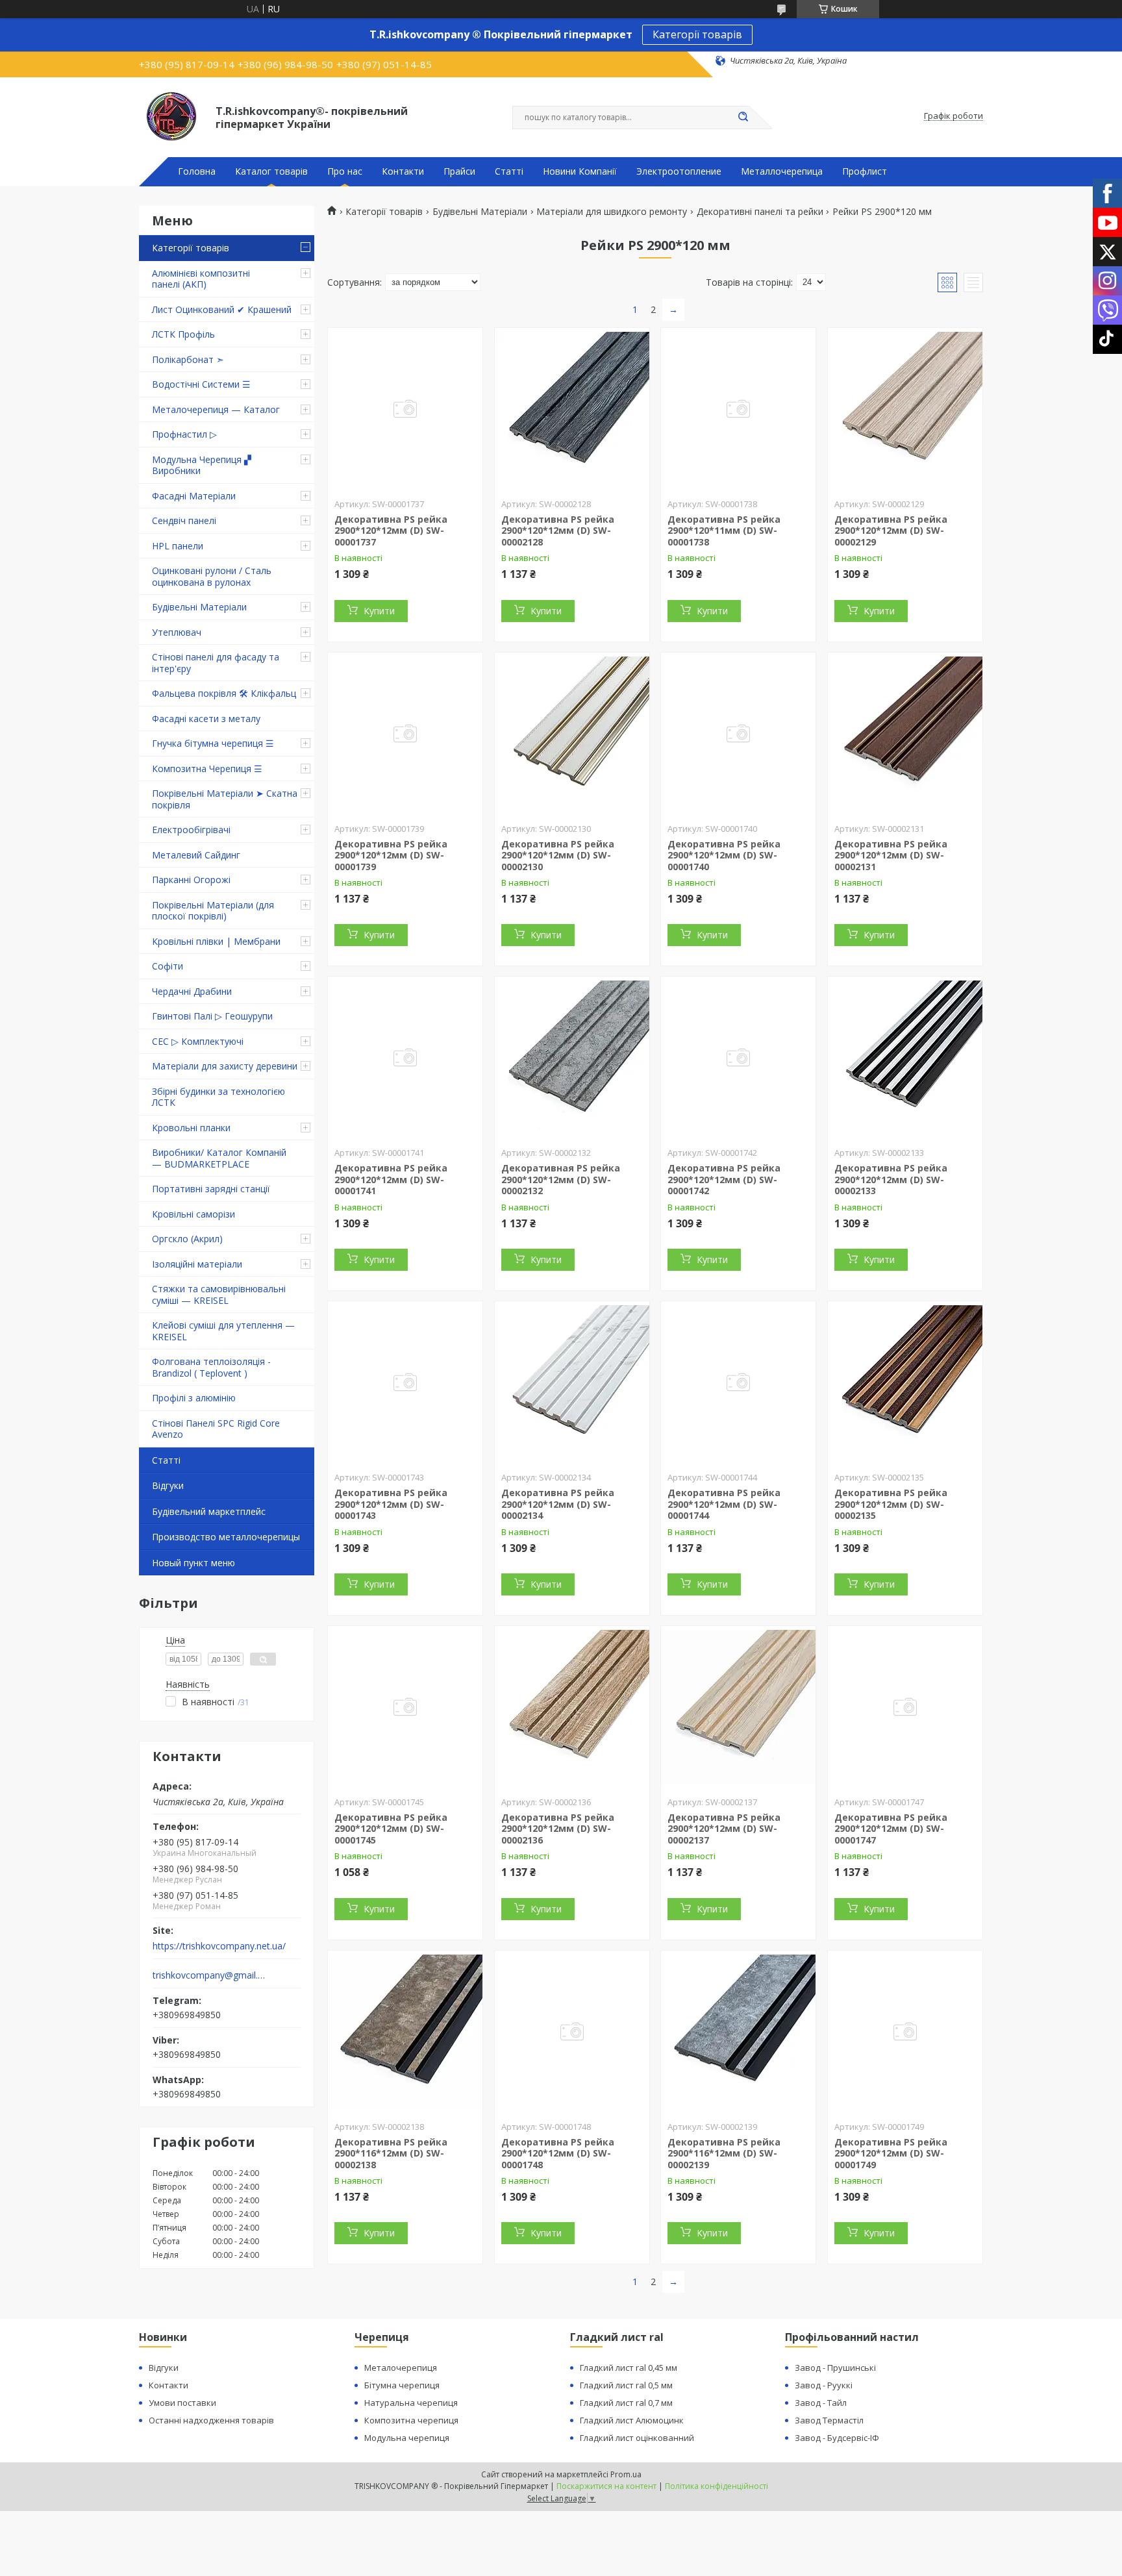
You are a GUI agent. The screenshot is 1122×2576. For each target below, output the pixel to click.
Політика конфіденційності (717, 2486)
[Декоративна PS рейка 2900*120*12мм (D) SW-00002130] (572, 734)
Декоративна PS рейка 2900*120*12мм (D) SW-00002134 (558, 1504)
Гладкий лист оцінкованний (637, 2438)
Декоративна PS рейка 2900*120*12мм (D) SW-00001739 (391, 855)
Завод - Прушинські (835, 2368)
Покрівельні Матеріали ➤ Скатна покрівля (225, 799)
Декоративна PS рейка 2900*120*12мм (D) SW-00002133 (891, 1179)
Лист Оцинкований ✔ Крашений (222, 309)
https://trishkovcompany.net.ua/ (219, 1946)
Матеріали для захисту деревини (225, 1066)
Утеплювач (177, 632)
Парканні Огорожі (191, 880)
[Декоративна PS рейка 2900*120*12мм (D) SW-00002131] (905, 734)
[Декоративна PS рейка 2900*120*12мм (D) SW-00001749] (905, 2032)
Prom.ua (626, 2474)
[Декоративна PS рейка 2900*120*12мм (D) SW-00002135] (905, 1382)
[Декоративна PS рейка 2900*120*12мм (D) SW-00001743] (405, 1382)
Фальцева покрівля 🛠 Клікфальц (224, 693)
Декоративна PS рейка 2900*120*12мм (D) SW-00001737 (391, 531)
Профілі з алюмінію (194, 1398)
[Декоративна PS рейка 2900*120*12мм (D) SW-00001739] (405, 734)
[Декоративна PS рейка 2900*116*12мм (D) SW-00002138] (405, 2032)
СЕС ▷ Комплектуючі (198, 1041)
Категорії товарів (697, 34)
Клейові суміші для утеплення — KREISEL (223, 1331)
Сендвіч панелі (184, 520)
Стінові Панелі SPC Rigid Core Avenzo (216, 1429)
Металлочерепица (782, 171)
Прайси (459, 171)
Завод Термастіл (829, 2420)
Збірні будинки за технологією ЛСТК (218, 1097)
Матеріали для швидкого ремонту (612, 212)
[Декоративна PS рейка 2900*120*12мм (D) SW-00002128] (572, 409)
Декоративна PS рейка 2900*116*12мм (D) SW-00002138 (391, 2153)
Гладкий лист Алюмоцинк (632, 2420)
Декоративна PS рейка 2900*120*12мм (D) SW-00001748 (558, 2153)
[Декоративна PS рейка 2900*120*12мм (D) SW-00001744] (738, 1382)
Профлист (865, 171)
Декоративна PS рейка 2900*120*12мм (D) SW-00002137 (724, 1829)
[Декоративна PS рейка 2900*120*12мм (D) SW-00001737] (405, 409)
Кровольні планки (191, 1128)
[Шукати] (743, 118)
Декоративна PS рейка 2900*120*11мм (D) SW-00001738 (724, 531)
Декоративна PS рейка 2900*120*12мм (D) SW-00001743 (391, 1504)
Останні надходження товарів (211, 2420)
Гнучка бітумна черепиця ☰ (213, 743)
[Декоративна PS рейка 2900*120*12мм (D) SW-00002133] (905, 1058)
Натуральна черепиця (411, 2403)
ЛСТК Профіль (183, 334)
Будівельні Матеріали (199, 607)
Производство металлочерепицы (226, 1537)
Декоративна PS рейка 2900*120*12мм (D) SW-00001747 (891, 1829)
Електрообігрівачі (191, 830)
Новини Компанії (580, 171)
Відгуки (168, 1485)
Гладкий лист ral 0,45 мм (629, 2368)
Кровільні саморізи (193, 1214)
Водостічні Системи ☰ (201, 384)
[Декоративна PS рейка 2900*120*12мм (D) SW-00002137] (738, 1707)
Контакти (403, 171)
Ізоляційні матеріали (197, 1264)
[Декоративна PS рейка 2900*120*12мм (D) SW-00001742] (738, 1058)
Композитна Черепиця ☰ (207, 769)
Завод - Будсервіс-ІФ (837, 2438)
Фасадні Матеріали (194, 496)
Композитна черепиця (411, 2420)
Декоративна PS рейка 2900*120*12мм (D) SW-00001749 (891, 2153)
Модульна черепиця (407, 2438)
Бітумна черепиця (402, 2385)
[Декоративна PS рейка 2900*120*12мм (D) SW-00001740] (738, 734)
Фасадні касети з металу (206, 719)
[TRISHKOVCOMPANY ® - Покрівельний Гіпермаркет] (171, 116)
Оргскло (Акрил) (187, 1239)
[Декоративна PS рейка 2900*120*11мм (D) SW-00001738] (738, 409)
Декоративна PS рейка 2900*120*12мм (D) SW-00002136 (558, 1829)
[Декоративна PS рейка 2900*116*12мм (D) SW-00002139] (738, 2032)
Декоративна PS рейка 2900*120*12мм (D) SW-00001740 (724, 855)
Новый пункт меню (193, 1563)
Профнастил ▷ (184, 434)
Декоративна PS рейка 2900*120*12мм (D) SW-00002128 (558, 531)
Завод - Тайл (821, 2403)
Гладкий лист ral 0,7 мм (626, 2403)
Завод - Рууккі (824, 2385)
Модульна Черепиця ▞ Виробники (202, 465)
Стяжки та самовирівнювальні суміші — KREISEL (219, 1294)
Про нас (345, 171)
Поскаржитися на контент (606, 2486)
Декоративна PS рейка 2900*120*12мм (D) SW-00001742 (724, 1179)
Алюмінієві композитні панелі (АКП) (201, 279)
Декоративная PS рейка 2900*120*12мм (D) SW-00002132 (561, 1179)
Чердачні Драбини (192, 991)
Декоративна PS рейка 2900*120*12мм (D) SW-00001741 (391, 1179)
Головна (197, 171)
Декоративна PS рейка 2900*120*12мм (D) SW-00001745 (391, 1829)
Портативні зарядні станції (211, 1189)
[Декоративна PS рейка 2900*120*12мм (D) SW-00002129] (905, 409)
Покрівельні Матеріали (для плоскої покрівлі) (213, 911)
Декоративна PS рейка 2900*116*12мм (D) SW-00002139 (724, 2153)
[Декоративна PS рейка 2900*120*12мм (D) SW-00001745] (405, 1707)
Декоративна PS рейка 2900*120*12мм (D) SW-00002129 (891, 531)
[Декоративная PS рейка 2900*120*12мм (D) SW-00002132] (572, 1058)
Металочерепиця (401, 2368)
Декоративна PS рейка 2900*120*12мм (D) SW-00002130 (558, 855)
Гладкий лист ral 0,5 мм (626, 2385)
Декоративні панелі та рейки (760, 212)
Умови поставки (182, 2403)
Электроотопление (679, 171)
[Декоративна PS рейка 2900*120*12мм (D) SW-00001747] (905, 1707)
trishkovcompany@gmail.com (209, 1975)
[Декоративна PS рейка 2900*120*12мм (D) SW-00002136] (572, 1707)
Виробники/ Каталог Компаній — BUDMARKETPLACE (219, 1158)
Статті (509, 171)
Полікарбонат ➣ (188, 359)
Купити (379, 611)
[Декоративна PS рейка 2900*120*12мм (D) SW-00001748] (572, 2032)
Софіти (168, 966)
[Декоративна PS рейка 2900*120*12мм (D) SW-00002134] (572, 1382)
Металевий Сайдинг (196, 855)
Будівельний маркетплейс (209, 1511)
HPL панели (178, 546)
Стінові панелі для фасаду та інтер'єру (216, 663)
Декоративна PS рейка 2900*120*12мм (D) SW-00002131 (891, 855)
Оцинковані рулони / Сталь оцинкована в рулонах (212, 576)
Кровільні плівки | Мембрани (216, 941)
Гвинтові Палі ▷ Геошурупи (212, 1016)
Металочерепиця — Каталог (216, 409)
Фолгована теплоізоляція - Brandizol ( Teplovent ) (211, 1367)
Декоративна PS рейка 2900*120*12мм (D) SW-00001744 (724, 1504)
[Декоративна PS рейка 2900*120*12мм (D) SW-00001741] (405, 1058)
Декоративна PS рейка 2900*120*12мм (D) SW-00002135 (891, 1504)
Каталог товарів (271, 171)
